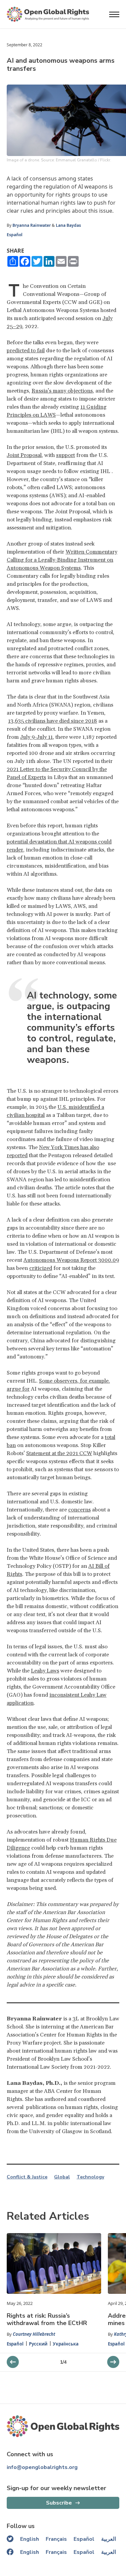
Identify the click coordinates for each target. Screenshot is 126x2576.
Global (62, 2177)
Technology (90, 2177)
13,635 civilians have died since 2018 (53, 721)
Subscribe (59, 2503)
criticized (41, 1268)
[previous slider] (113, 2362)
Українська (66, 2344)
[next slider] (13, 2362)
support (66, 455)
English (30, 2539)
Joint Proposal (24, 455)
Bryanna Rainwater (32, 225)
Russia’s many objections (62, 391)
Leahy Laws (45, 1671)
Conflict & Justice (27, 2177)
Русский (38, 2344)
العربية (109, 2539)
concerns (79, 1510)
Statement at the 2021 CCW (59, 1453)
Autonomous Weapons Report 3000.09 (71, 1260)
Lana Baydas (68, 225)
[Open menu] (114, 14)
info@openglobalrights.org (42, 2467)
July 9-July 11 (36, 737)
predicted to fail (26, 351)
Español (15, 235)
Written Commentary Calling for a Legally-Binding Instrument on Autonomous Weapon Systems (62, 560)
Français (56, 2539)
